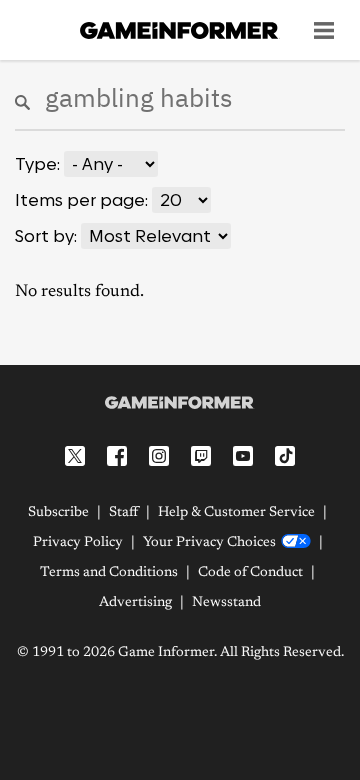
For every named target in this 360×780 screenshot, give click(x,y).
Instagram (159, 456)
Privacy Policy (78, 543)
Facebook (117, 456)
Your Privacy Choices (209, 543)
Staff (123, 513)
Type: (37, 164)
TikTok (285, 456)
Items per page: (81, 200)
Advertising (135, 603)
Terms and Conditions (109, 573)
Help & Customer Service (236, 513)
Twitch (201, 456)
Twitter (75, 456)
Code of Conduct (250, 573)
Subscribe (58, 513)
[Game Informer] (180, 402)
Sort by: (46, 236)
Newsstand (226, 603)
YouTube (243, 456)
